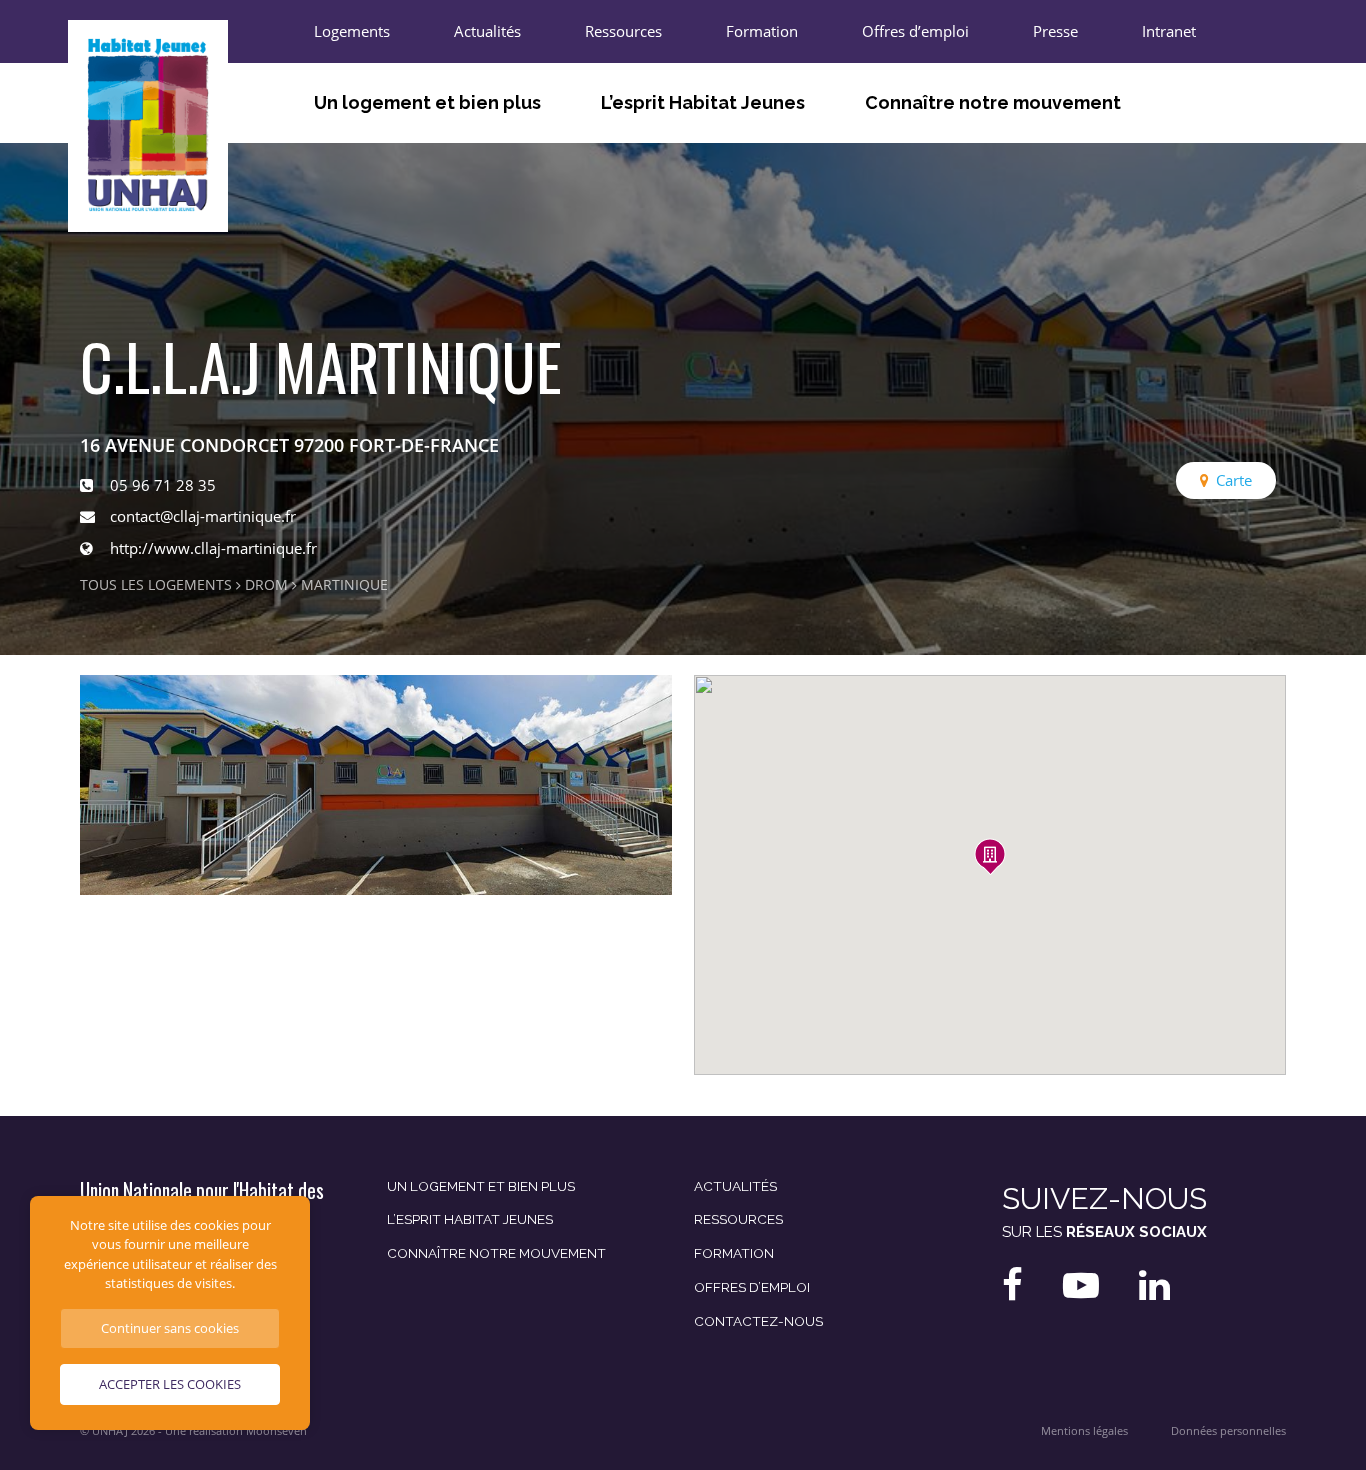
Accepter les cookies (170, 1384)
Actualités (487, 31)
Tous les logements (156, 585)
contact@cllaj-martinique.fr (203, 516)
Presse (1055, 31)
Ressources (623, 31)
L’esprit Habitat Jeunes (703, 102)
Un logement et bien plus (427, 102)
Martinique (344, 585)
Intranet (1169, 31)
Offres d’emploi (915, 31)
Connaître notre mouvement (993, 102)
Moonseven (276, 1431)
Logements (352, 31)
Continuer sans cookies (170, 1328)
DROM (266, 585)
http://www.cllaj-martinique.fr (213, 548)
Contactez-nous (758, 1321)
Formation (762, 31)
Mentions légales (1084, 1431)
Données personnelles (1228, 1431)
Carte (1234, 480)
